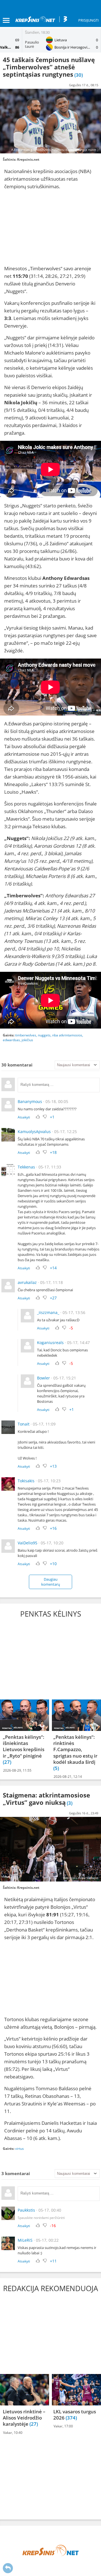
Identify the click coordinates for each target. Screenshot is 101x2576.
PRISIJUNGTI (89, 20)
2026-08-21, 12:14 (68, 1777)
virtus (19, 2149)
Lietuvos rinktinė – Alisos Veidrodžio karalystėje (24, 2418)
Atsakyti (24, 1117)
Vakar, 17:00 (63, 2426)
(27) (7, 1762)
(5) (56, 1768)
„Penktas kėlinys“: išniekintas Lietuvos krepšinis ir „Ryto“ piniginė (24, 1746)
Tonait (24, 1424)
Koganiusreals (50, 1343)
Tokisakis (26, 1481)
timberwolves (26, 1035)
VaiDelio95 (27, 1543)
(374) (71, 2418)
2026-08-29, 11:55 (17, 1770)
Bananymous (30, 1101)
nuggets (44, 1035)
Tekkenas (26, 1167)
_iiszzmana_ (48, 1312)
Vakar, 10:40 (13, 2433)
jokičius (27, 1040)
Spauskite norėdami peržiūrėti (41, 2218)
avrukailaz (27, 1282)
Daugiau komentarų (51, 1582)
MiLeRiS (25, 2240)
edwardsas (11, 1040)
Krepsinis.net (28, 159)
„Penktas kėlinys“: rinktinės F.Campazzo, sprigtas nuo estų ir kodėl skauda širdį (75, 1749)
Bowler (43, 1378)
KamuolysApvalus (34, 1132)
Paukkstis (26, 2210)
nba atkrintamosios (67, 1035)
